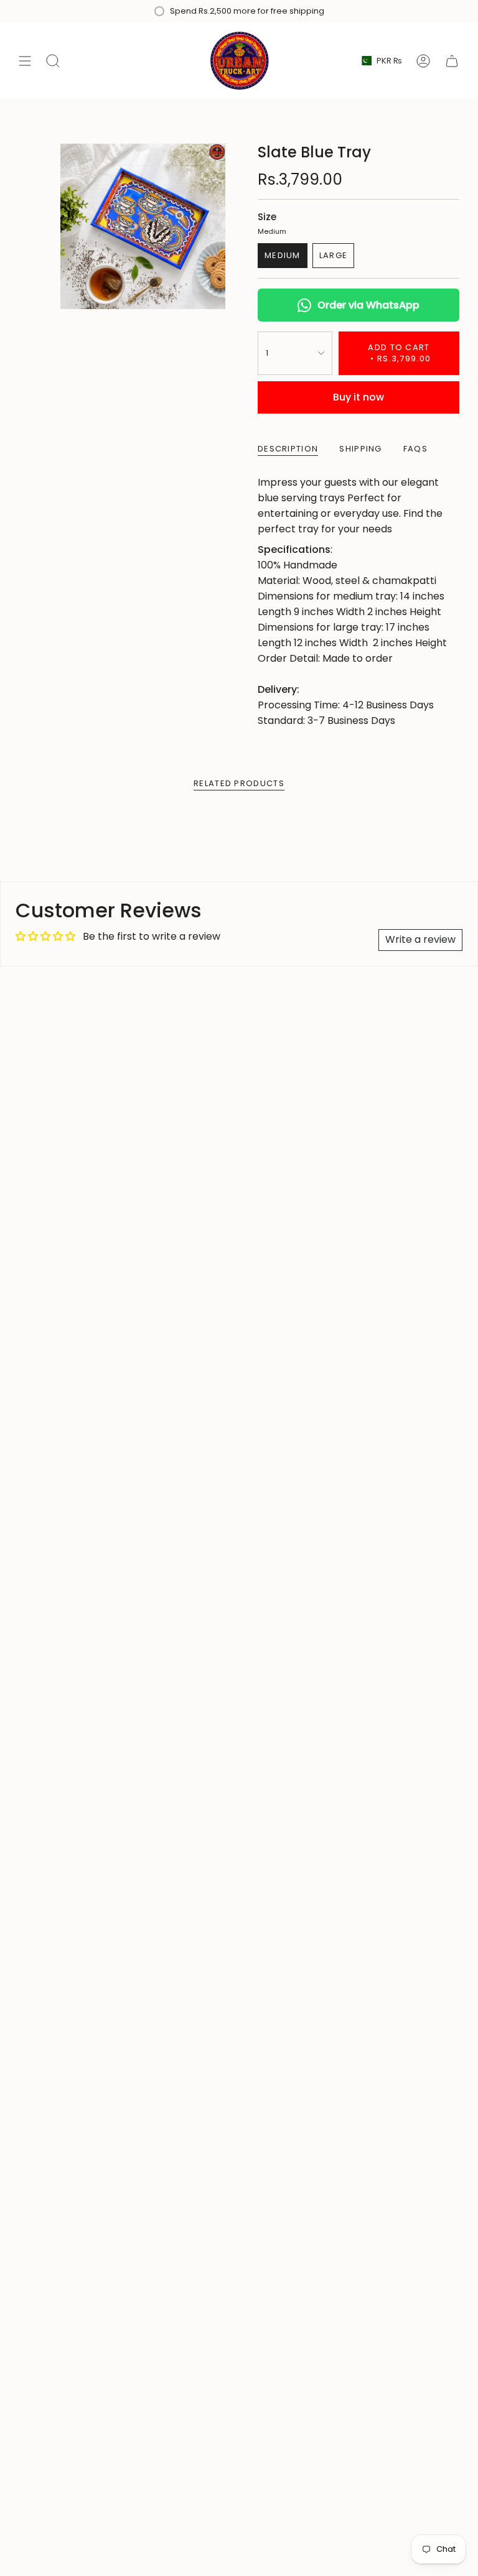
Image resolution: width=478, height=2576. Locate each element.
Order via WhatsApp (368, 305)
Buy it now (358, 397)
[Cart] (452, 61)
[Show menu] (25, 61)
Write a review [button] (420, 939)
